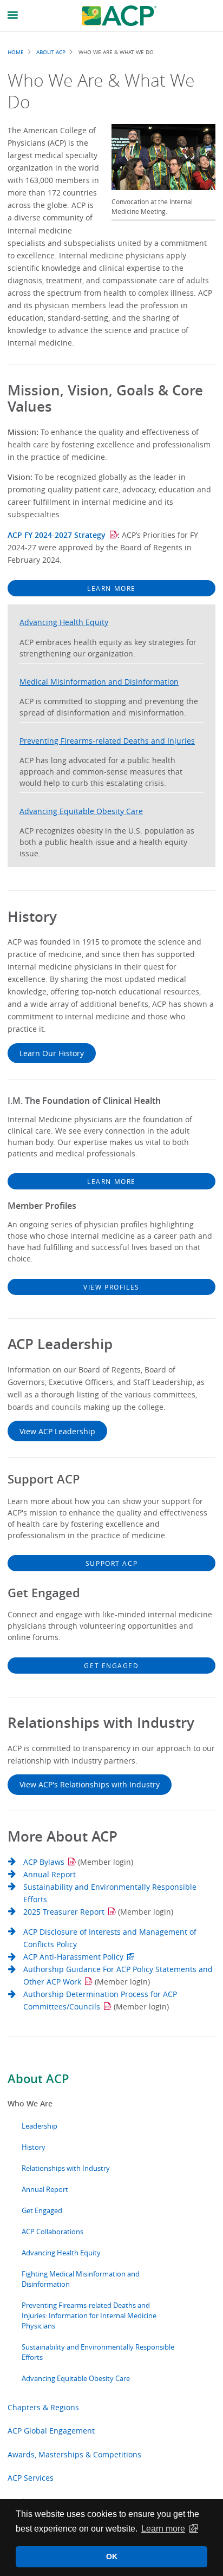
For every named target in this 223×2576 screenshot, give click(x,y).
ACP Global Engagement (51, 2431)
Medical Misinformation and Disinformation (99, 682)
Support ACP (111, 1563)
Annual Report (45, 2190)
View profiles (111, 1287)
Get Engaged (42, 2211)
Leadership (40, 2126)
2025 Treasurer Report (64, 1912)
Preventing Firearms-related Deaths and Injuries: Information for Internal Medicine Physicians (89, 2316)
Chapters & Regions (43, 2407)
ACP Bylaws (44, 1862)
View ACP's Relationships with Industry (90, 1784)
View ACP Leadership (57, 1431)
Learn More (111, 588)
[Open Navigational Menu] (13, 15)
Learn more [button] (163, 2529)
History (34, 2147)
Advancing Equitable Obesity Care (76, 2379)
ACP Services (31, 2478)
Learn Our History (52, 1053)
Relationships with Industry (66, 2168)
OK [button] (112, 2557)
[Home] (119, 16)
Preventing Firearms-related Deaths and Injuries (107, 741)
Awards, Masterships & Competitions (74, 2454)
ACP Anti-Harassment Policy (73, 1957)
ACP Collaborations (53, 2232)
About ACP (38, 2079)
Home (16, 52)
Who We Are (30, 2103)
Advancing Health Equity (61, 2253)
